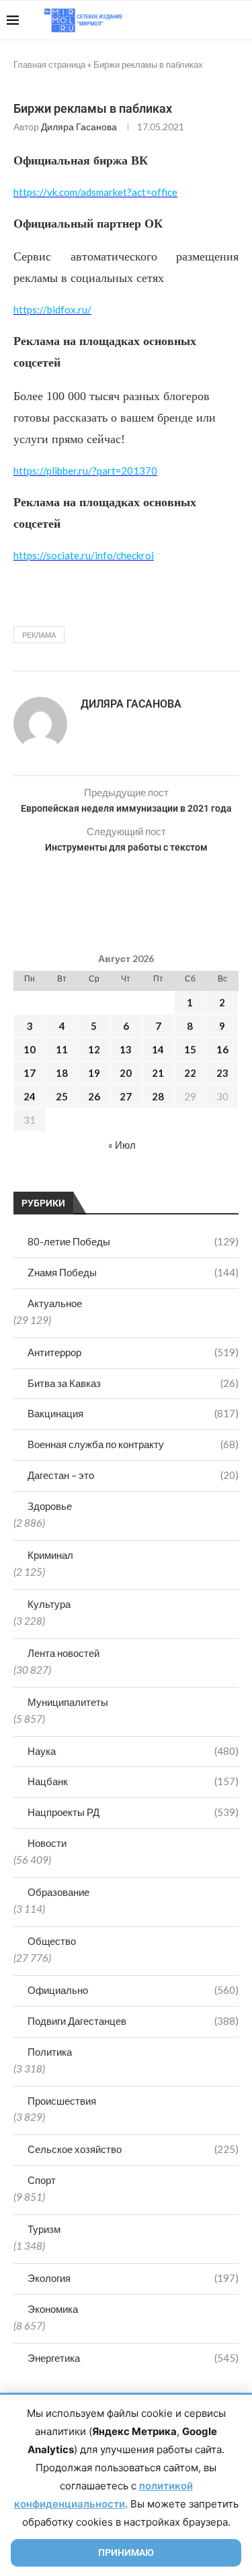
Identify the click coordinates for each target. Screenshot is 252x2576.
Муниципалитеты (68, 1702)
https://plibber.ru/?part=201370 (85, 471)
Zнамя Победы (133, 1272)
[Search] (239, 20)
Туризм (44, 2229)
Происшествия (62, 2101)
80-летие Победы (133, 1241)
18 (62, 1073)
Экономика (53, 2309)
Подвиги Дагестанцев (133, 2021)
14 (158, 1049)
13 (126, 1049)
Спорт (42, 2180)
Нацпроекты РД (133, 1812)
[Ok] (218, 20)
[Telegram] (204, 20)
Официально (133, 1990)
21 (158, 1073)
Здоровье (50, 1506)
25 (62, 1096)
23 (222, 1073)
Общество (52, 1941)
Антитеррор (133, 1352)
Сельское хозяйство (133, 2149)
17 (30, 1073)
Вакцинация (133, 1413)
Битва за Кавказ (133, 1383)
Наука (133, 1751)
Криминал (50, 1555)
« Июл (122, 1145)
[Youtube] (176, 20)
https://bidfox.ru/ (52, 309)
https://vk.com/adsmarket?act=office (95, 192)
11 (62, 1049)
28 (158, 1096)
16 (222, 1049)
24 (30, 1096)
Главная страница (49, 64)
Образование (58, 1892)
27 (126, 1096)
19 (94, 1073)
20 (126, 1073)
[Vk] (190, 20)
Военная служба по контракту (133, 1444)
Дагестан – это (133, 1475)
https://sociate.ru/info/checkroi (84, 555)
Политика (50, 2052)
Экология (133, 2278)
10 (30, 1049)
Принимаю (126, 2553)
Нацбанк (133, 1781)
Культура (49, 1604)
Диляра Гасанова (79, 127)
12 (94, 1049)
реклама (39, 635)
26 (94, 1096)
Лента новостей (64, 1653)
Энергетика (133, 2358)
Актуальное (55, 1303)
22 (190, 1073)
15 (190, 1049)
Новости (47, 1843)
